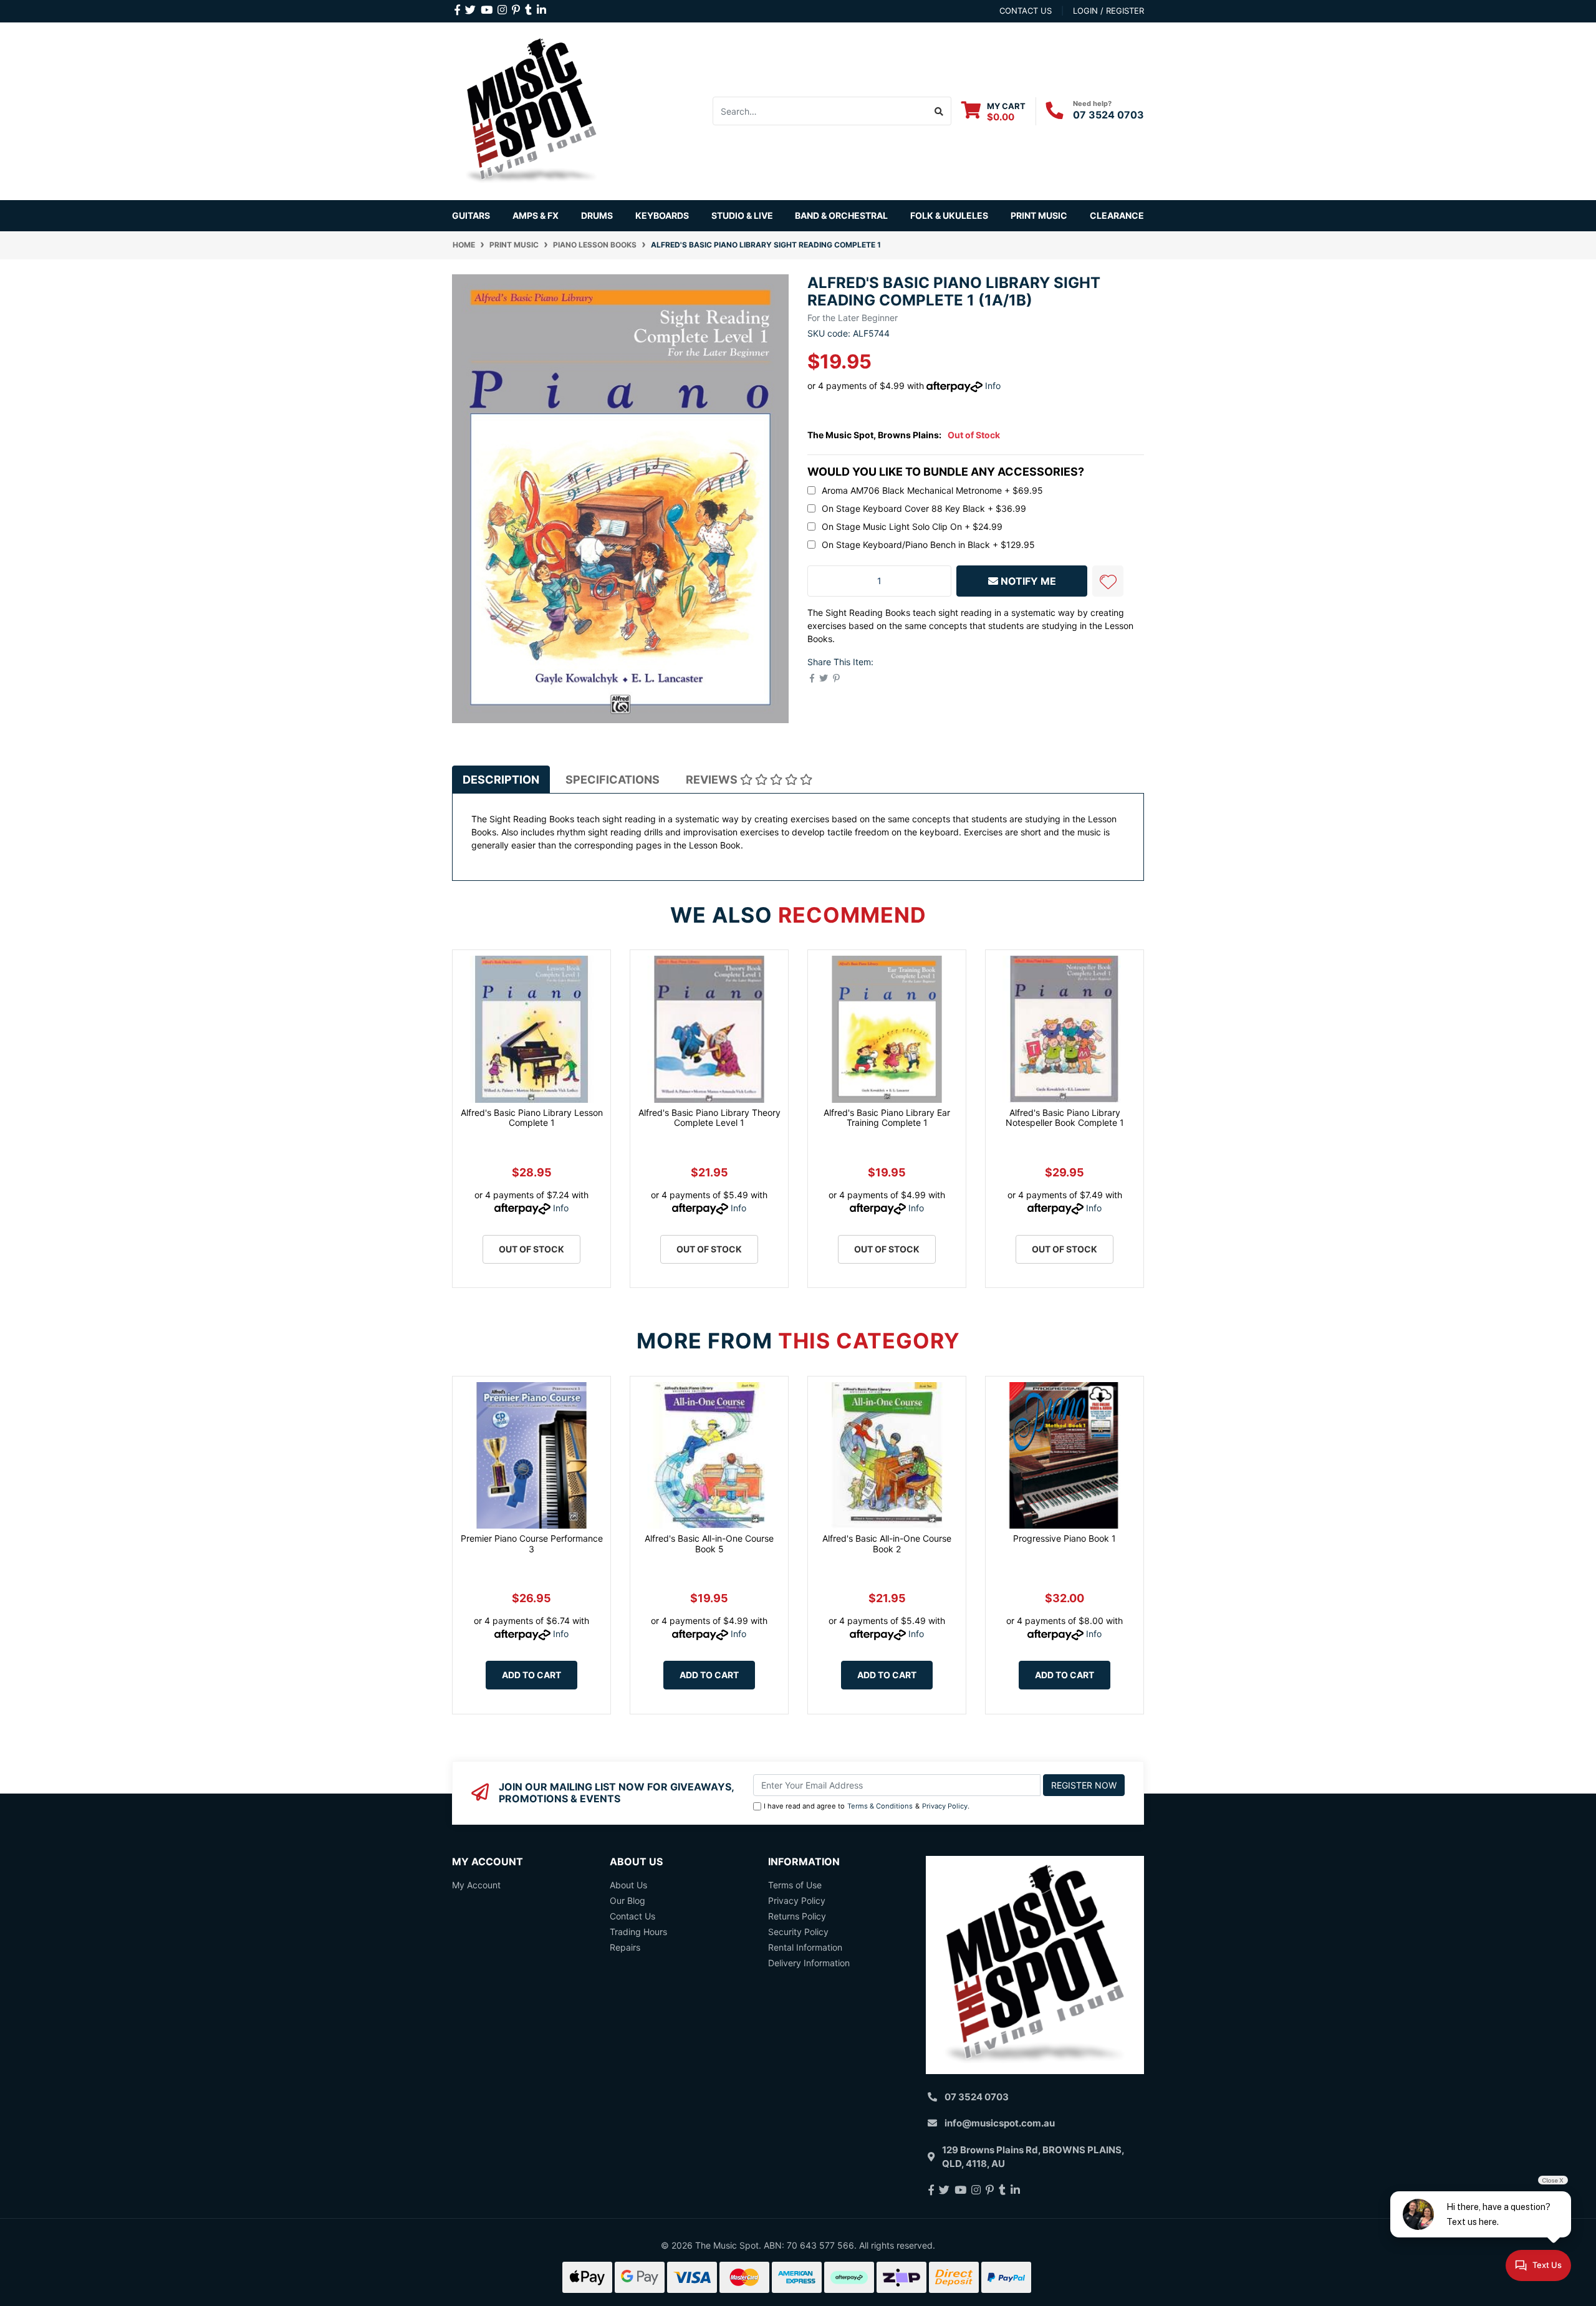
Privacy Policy (945, 1806)
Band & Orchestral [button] (841, 215)
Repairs (625, 1947)
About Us (628, 1885)
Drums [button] (597, 215)
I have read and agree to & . (867, 1806)
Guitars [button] (471, 215)
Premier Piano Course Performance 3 (532, 1544)
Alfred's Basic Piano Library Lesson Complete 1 (532, 1118)
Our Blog (627, 1900)
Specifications (613, 780)
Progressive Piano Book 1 (1065, 1538)
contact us (1026, 11)
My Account (476, 1885)
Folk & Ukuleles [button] (949, 215)
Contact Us (632, 1916)
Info (993, 386)
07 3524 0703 (1108, 115)
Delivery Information (809, 1963)
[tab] (501, 780)
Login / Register (1108, 11)
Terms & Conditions (880, 1806)
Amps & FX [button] (536, 215)
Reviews (713, 780)
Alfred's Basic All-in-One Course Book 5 (709, 1544)
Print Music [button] (1039, 215)
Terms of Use (795, 1885)
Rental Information (805, 1947)
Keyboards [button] (662, 215)
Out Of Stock (531, 1249)
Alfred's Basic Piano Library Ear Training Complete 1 (887, 1118)
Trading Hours (638, 1932)
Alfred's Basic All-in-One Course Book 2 (887, 1544)
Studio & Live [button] (742, 215)
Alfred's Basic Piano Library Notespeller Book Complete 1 (1065, 1118)
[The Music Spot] (531, 110)
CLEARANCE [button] (1117, 215)
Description (501, 780)
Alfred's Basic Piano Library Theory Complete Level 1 (709, 1118)
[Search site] (939, 111)
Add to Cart (531, 1675)
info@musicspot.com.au (1000, 2123)
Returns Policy (797, 1916)
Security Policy (798, 1932)
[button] (1108, 581)
